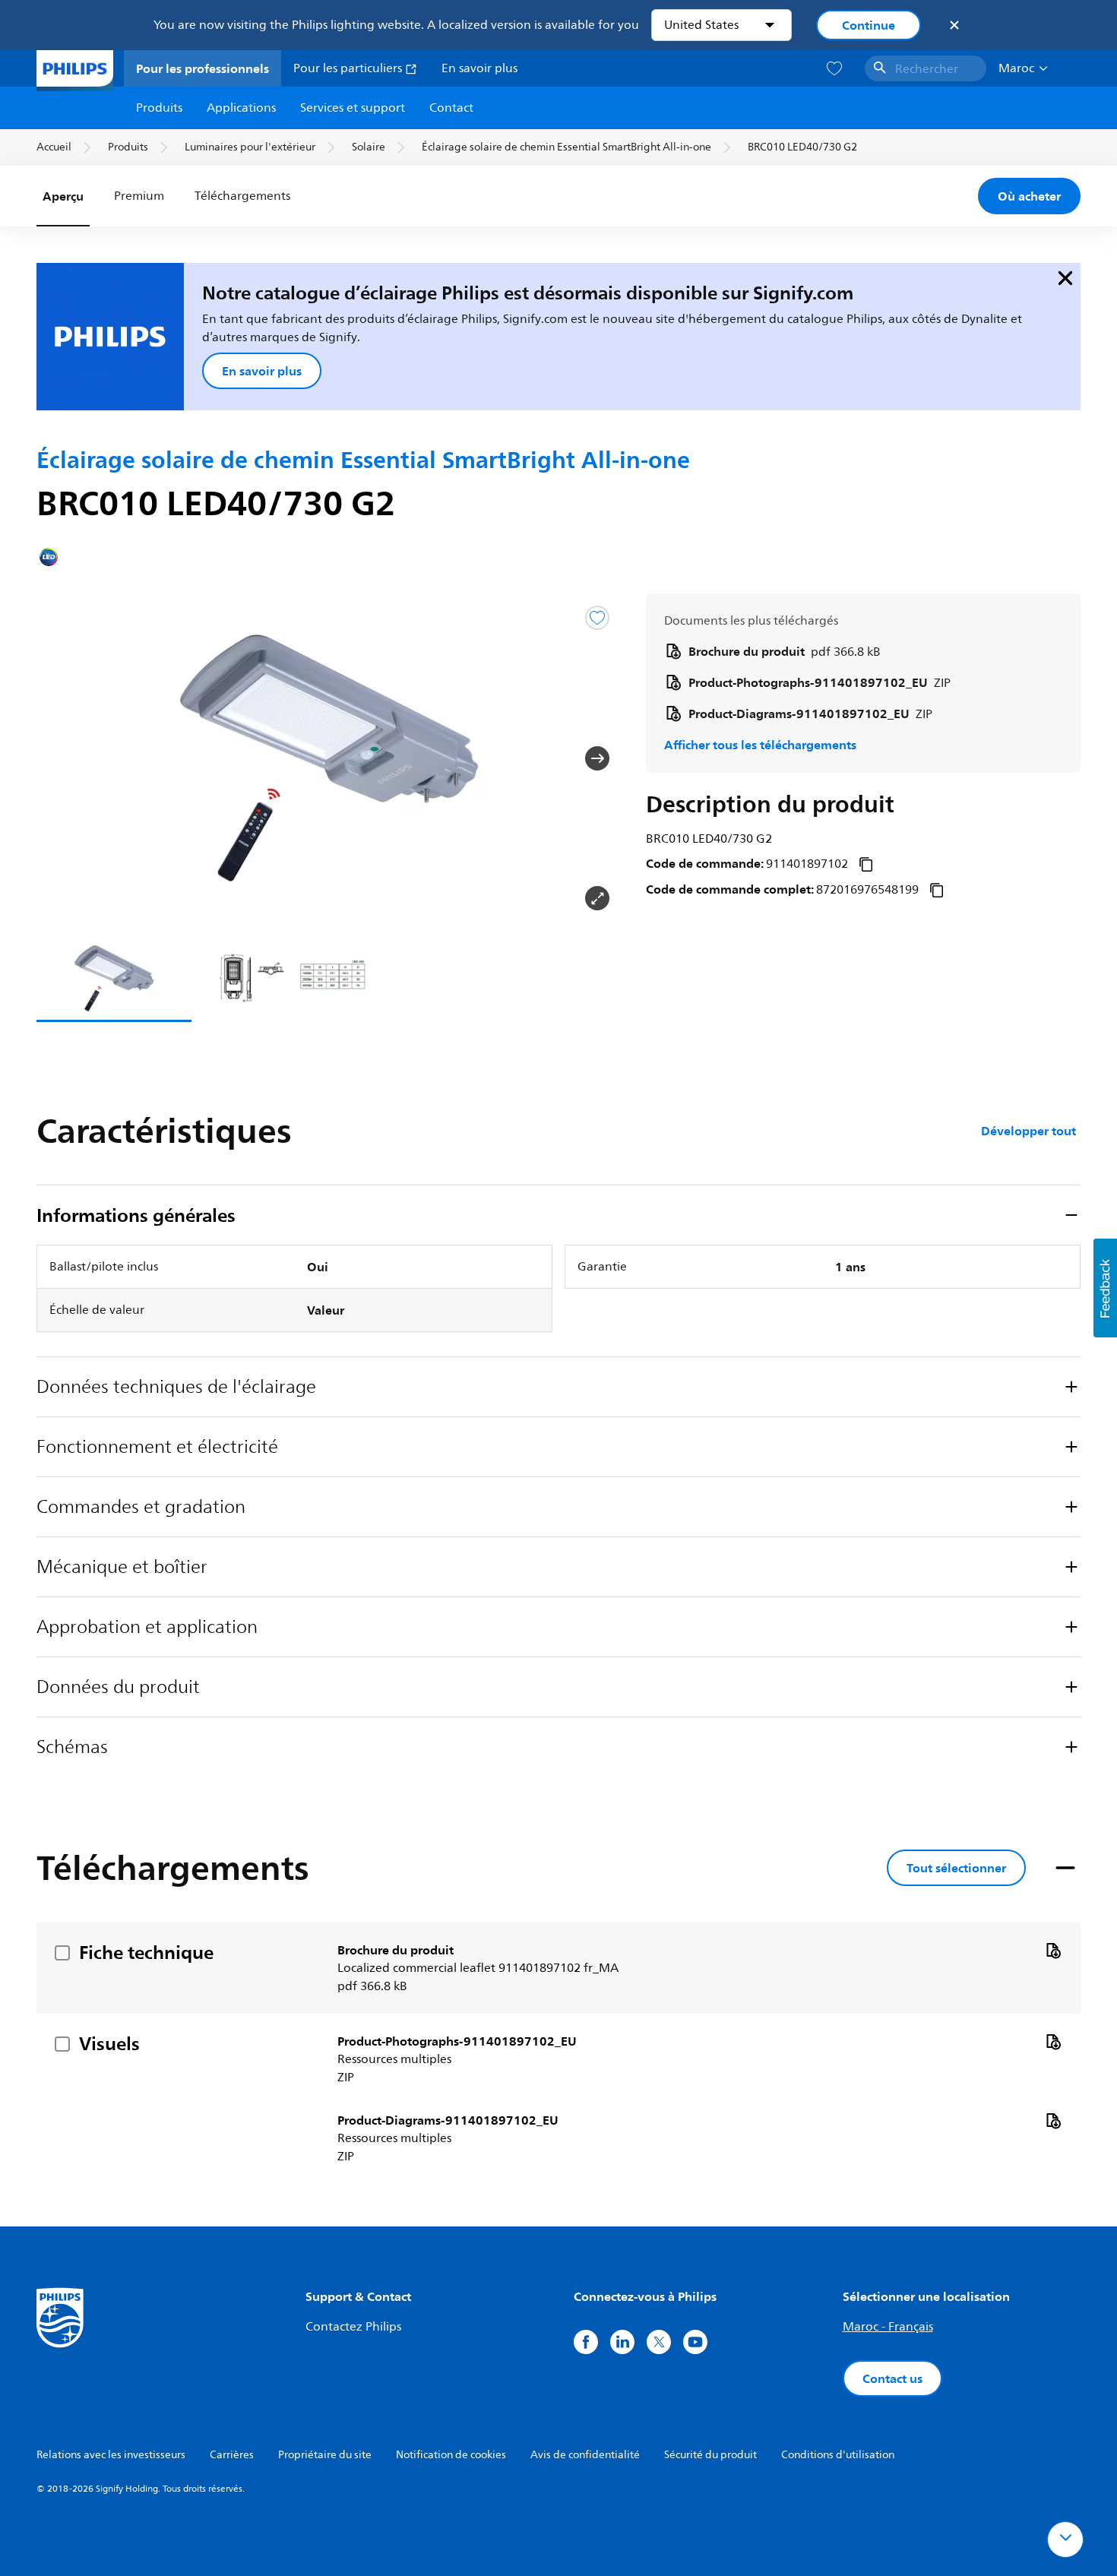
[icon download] (1053, 1950)
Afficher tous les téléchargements (760, 745)
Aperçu (63, 196)
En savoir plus (479, 68)
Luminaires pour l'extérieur (250, 147)
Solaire (369, 147)
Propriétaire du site (325, 2455)
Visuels (109, 2043)
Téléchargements (241, 196)
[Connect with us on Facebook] (586, 2342)
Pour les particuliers (349, 68)
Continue (869, 25)
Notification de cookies (451, 2455)
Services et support (353, 108)
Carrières (232, 2455)
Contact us (892, 2378)
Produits (159, 108)
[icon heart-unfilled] (834, 69)
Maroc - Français (888, 2327)
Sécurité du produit (710, 2455)
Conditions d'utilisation (838, 2455)
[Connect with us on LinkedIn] (622, 2342)
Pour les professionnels (203, 68)
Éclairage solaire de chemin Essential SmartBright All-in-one (566, 147)
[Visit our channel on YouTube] (695, 2342)
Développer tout (1028, 1131)
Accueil (54, 147)
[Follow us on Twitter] (659, 2342)
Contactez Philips (353, 2327)
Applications (241, 108)
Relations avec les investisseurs (111, 2455)
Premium (139, 196)
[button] (61, 758)
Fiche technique (146, 1952)
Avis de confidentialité (585, 2455)
